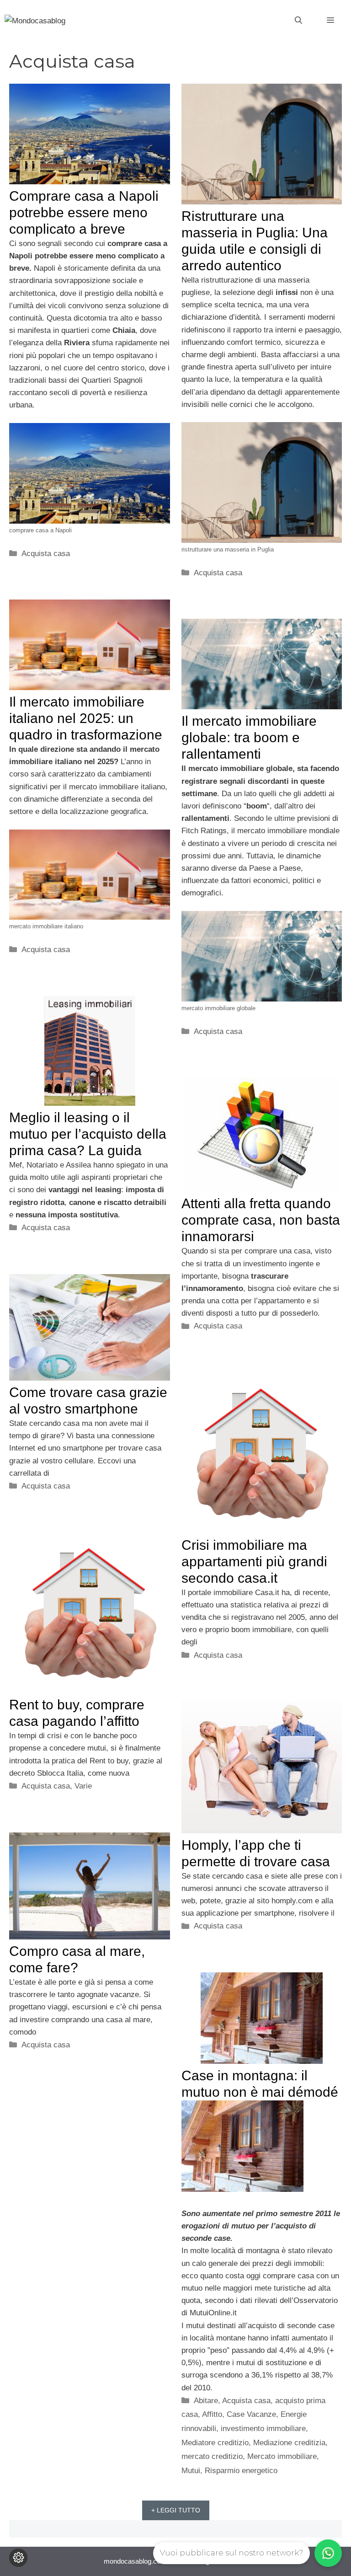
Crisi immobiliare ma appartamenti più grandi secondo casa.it (254, 1561)
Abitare (206, 2401)
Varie (83, 1786)
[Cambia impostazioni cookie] (18, 2558)
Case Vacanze (251, 2414)
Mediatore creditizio (215, 2443)
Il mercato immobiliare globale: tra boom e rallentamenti (249, 737)
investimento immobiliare (263, 2429)
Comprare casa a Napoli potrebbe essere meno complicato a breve (84, 212)
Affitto (212, 2414)
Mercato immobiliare (282, 2456)
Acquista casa (46, 554)
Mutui (191, 2471)
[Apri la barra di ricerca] (298, 21)
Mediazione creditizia (289, 2443)
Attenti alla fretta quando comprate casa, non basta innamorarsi (261, 1220)
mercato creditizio (212, 2456)
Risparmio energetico (241, 2471)
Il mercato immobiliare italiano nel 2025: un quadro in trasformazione (86, 718)
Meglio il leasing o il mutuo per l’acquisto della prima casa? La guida (88, 1134)
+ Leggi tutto (176, 2510)
